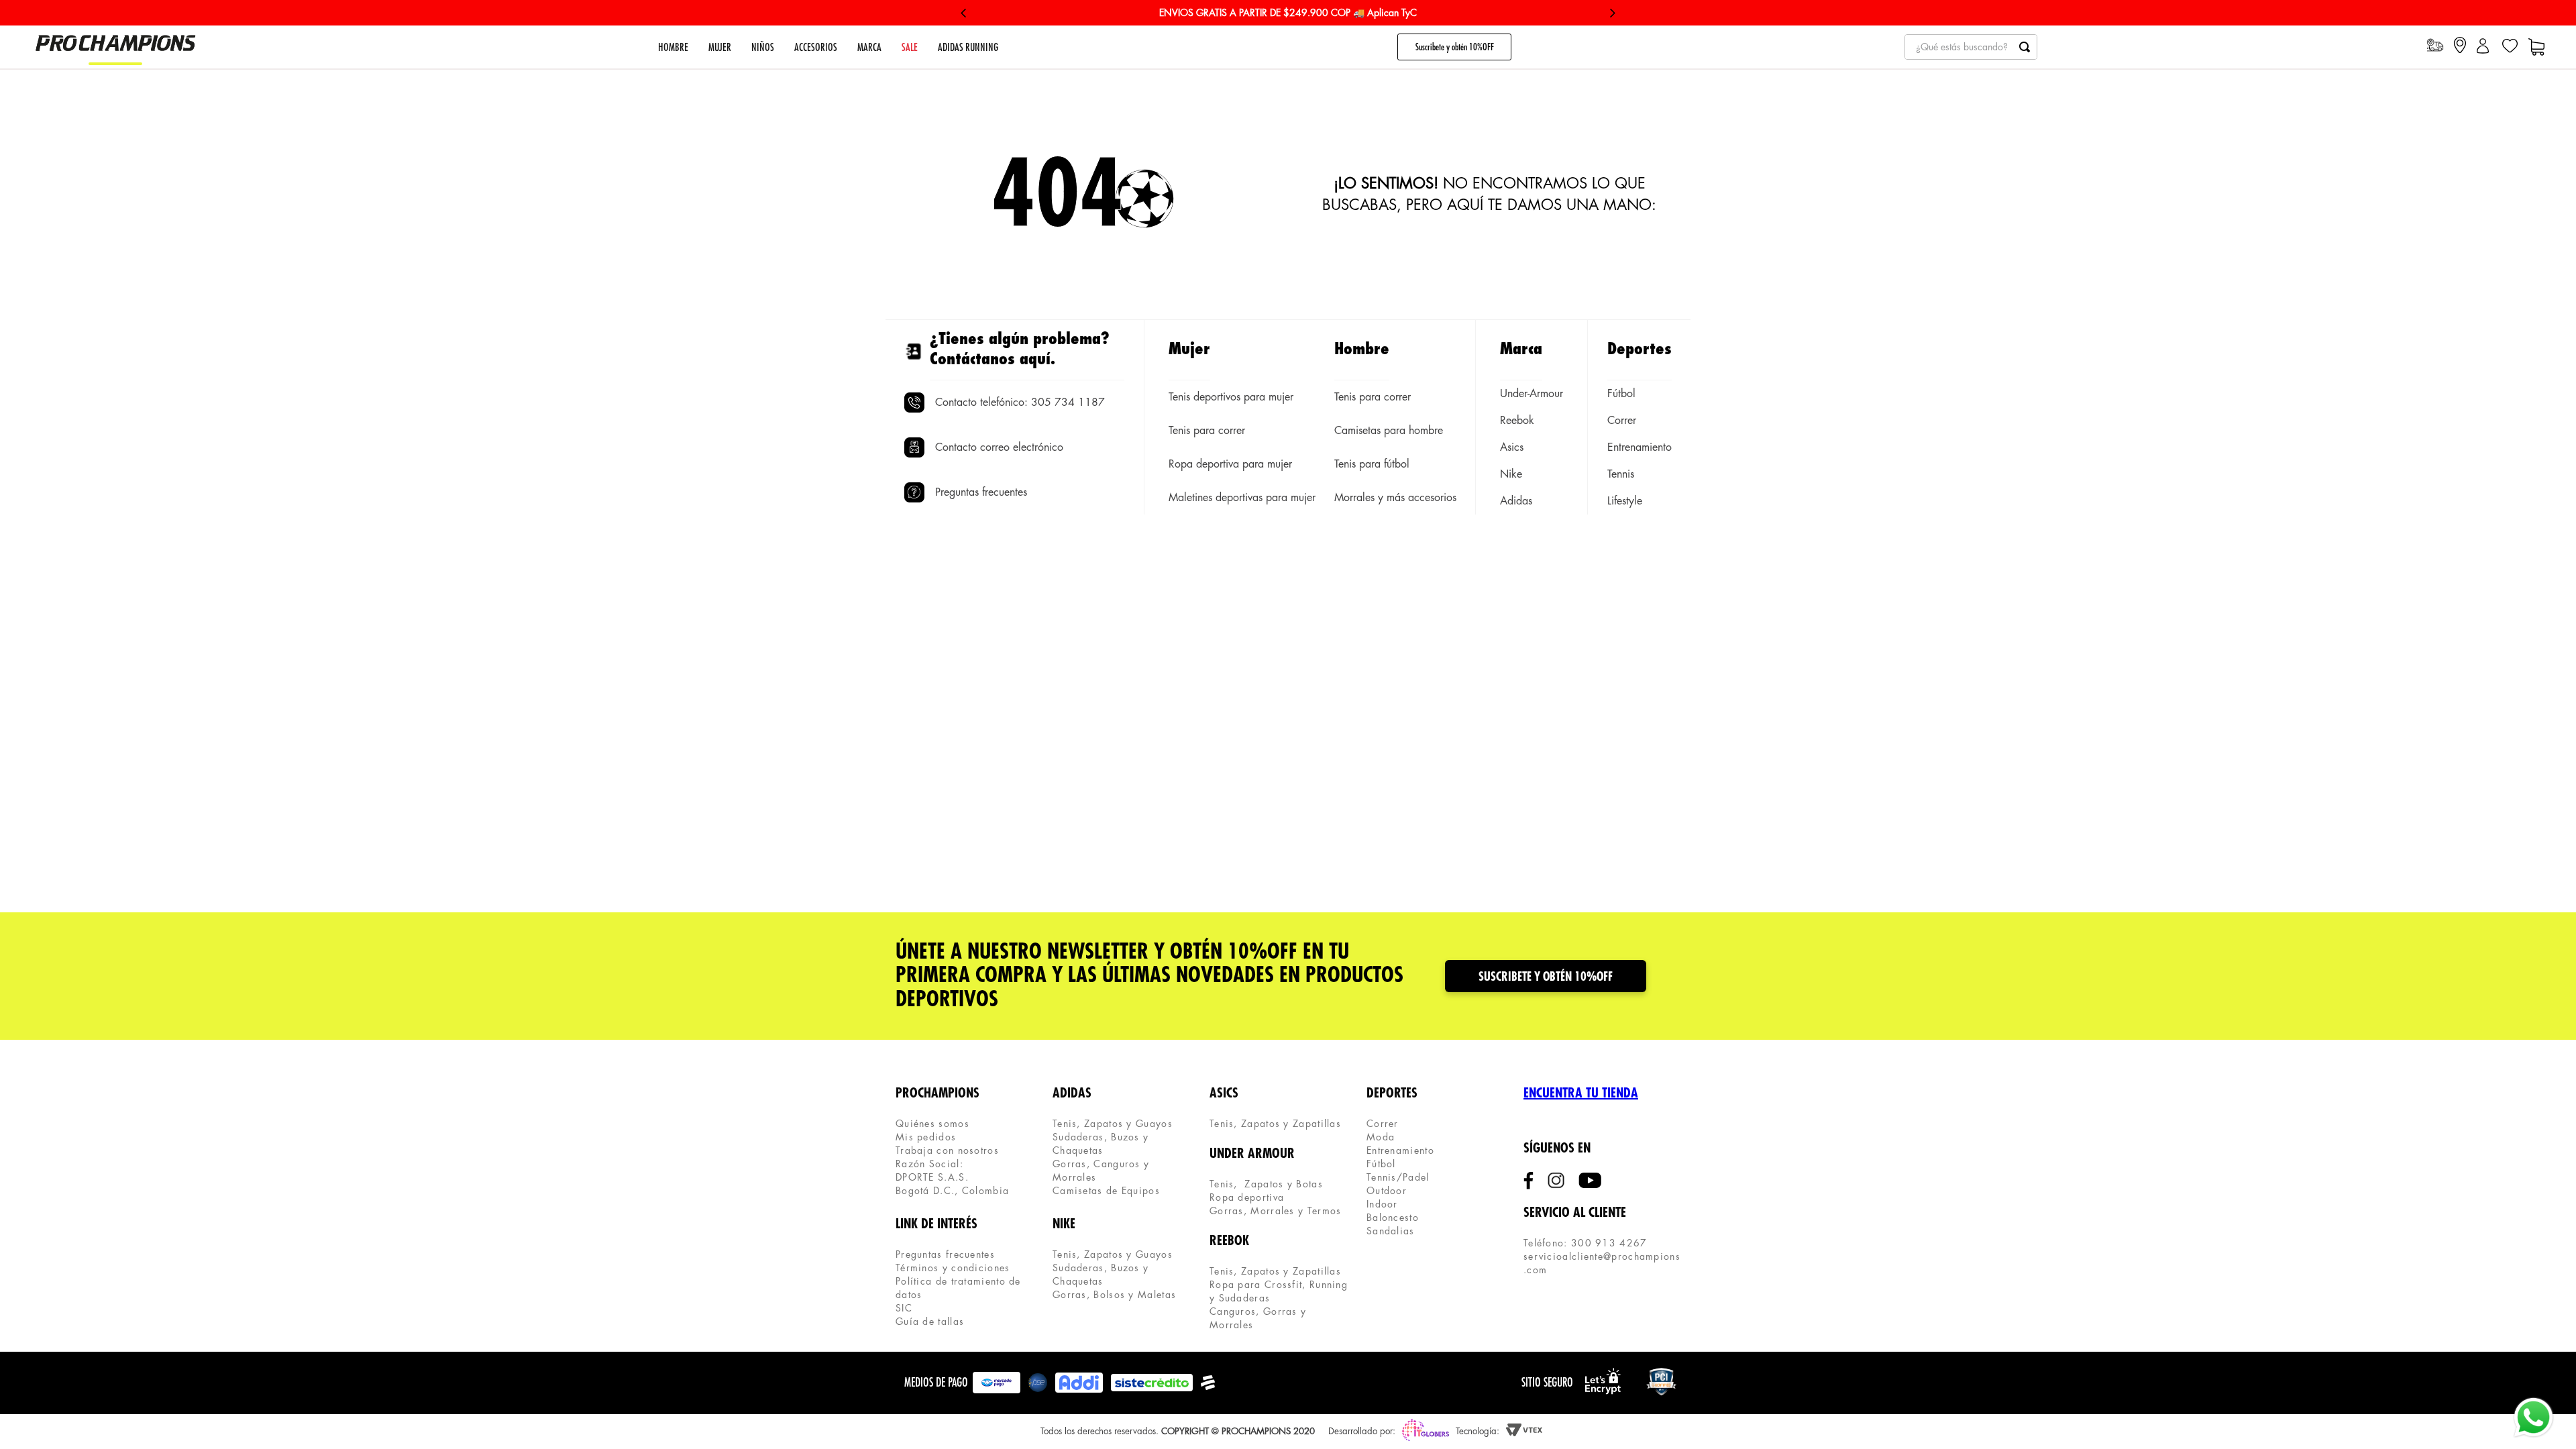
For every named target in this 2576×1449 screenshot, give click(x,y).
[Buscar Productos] (2025, 47)
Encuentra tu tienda (1581, 1093)
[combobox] (1971, 47)
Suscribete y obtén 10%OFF (1455, 47)
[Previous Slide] (964, 13)
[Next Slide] (1612, 13)
